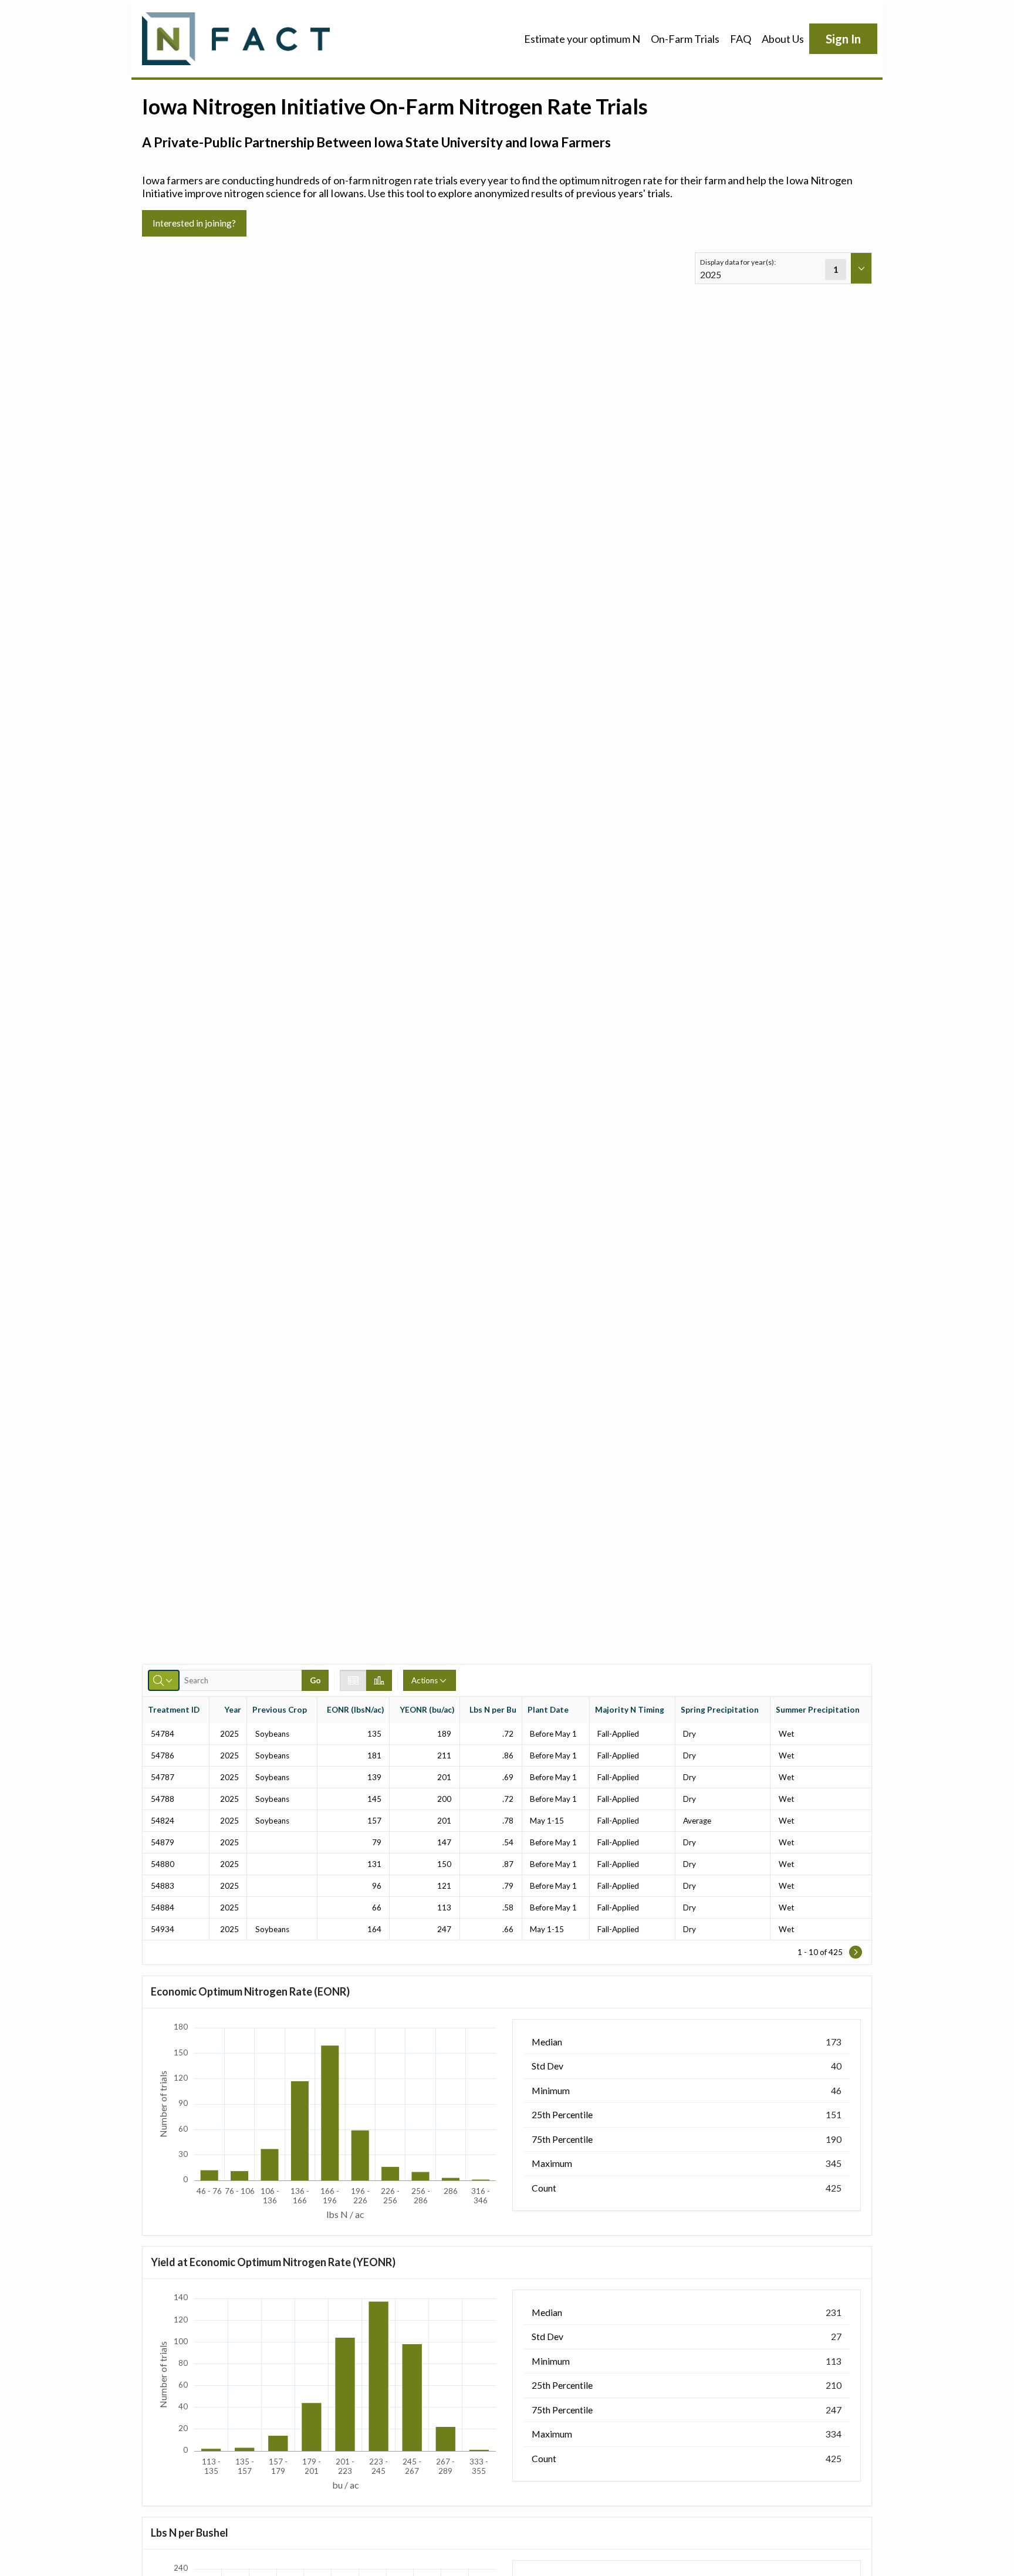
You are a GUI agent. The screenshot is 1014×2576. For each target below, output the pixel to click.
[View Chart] (379, 1680)
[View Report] (353, 1680)
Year (233, 1710)
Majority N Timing (630, 1710)
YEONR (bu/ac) (427, 1710)
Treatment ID (174, 1710)
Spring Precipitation (720, 1710)
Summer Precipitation (818, 1710)
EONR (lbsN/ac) (355, 1710)
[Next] (856, 1952)
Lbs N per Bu (493, 1710)
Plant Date (548, 1710)
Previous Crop (280, 1710)
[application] (327, 2122)
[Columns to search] (164, 1680)
